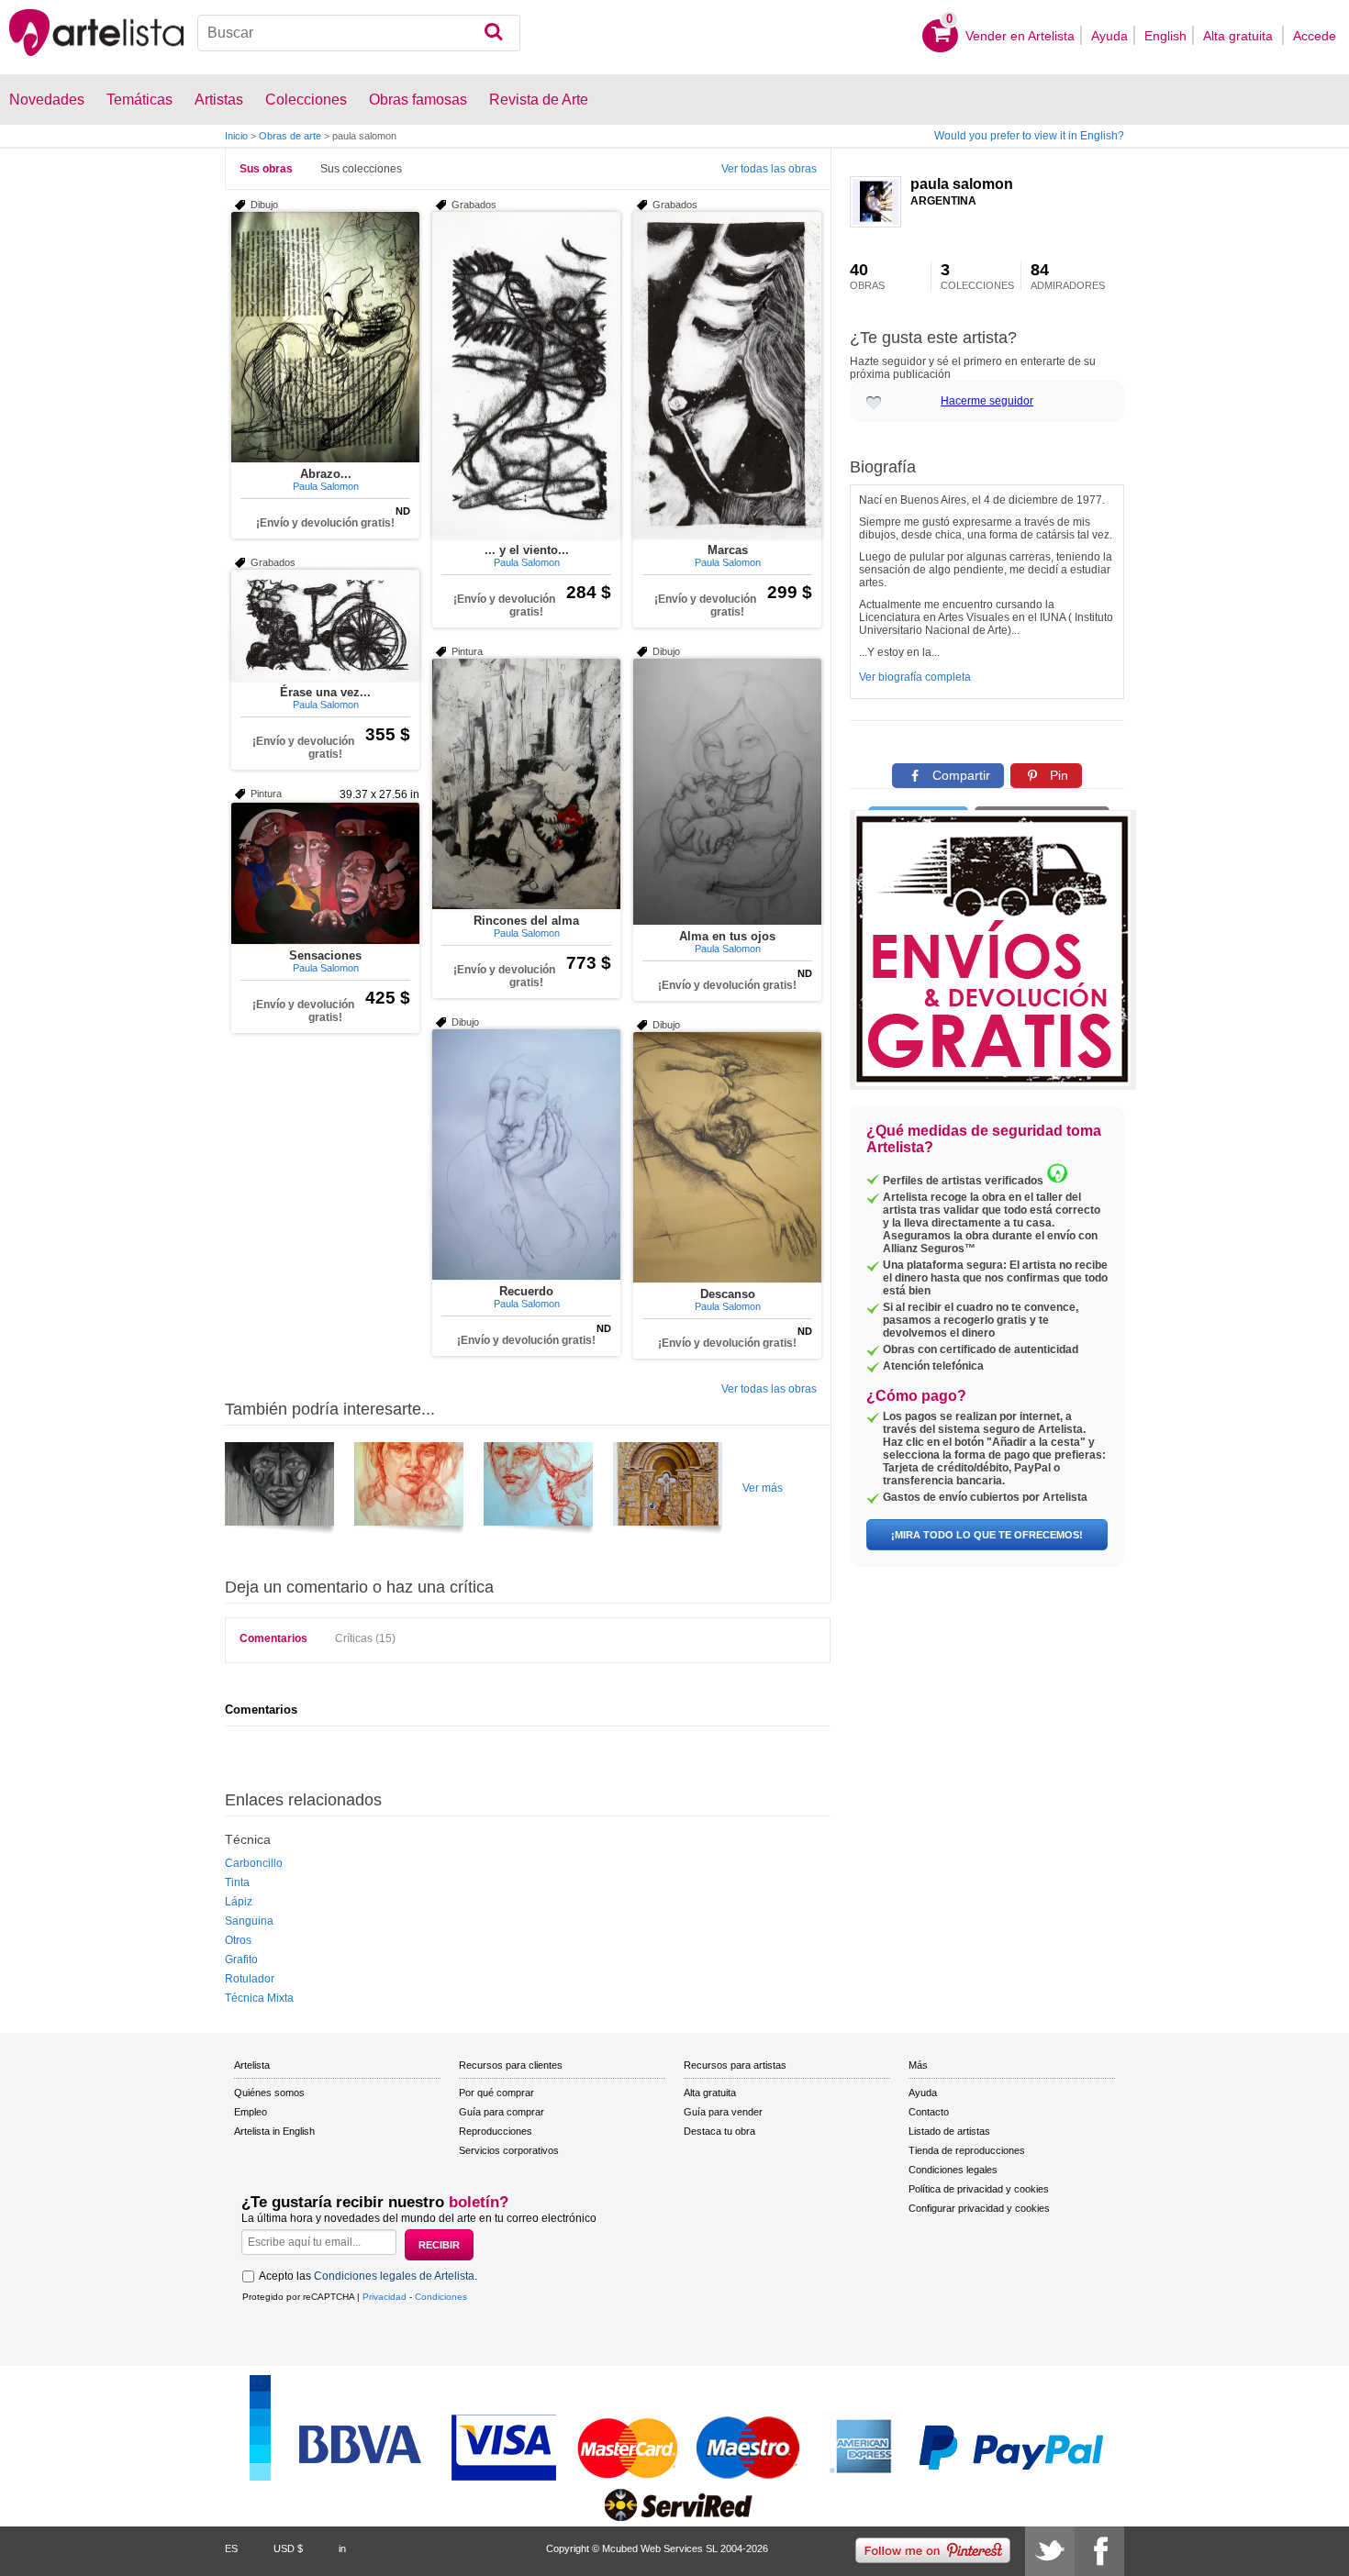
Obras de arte (290, 136)
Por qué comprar (496, 2093)
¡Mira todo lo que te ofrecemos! (987, 1535)
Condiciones (441, 2297)
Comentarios (273, 1638)
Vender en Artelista (1020, 36)
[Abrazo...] (325, 337)
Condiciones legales (953, 2170)
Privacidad (385, 2297)
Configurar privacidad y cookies (979, 2208)
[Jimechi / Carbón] (279, 1491)
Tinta (237, 1882)
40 (867, 276)
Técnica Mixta (259, 1998)
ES (231, 2548)
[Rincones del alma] (526, 784)
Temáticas (139, 100)
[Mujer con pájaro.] (538, 1491)
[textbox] (359, 33)
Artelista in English (274, 2131)
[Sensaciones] (325, 873)
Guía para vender (723, 2112)
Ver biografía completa (915, 677)
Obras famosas (418, 100)
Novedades (47, 100)
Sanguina (249, 1921)
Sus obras (266, 169)
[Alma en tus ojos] (727, 792)
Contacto (929, 2112)
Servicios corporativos (509, 2150)
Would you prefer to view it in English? (1029, 136)
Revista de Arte (539, 100)
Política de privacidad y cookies (979, 2189)
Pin (1057, 775)
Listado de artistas (949, 2131)
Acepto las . (368, 2276)
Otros (238, 1940)
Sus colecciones (361, 169)
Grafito (241, 1960)
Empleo (251, 2112)
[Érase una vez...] (325, 625)
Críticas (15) (365, 1638)
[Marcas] (727, 375)
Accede (1315, 36)
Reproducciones (496, 2131)
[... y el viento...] (526, 375)
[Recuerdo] (526, 1155)
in (342, 2548)
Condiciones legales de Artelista (394, 2276)
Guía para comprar (502, 2112)
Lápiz (239, 1902)
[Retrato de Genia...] (409, 1491)
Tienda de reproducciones (967, 2150)
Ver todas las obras (769, 169)
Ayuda (1109, 36)
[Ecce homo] (668, 1491)
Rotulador (250, 1979)
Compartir (959, 775)
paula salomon (962, 184)
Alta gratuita (1240, 36)
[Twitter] (1050, 2551)
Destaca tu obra (719, 2131)
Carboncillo (254, 1863)
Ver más (763, 1488)
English (1165, 36)
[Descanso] (727, 1157)
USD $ (288, 2548)
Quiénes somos (269, 2093)
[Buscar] (493, 33)
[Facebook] (1099, 2551)
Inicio (236, 136)
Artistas (219, 100)
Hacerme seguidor (987, 401)
